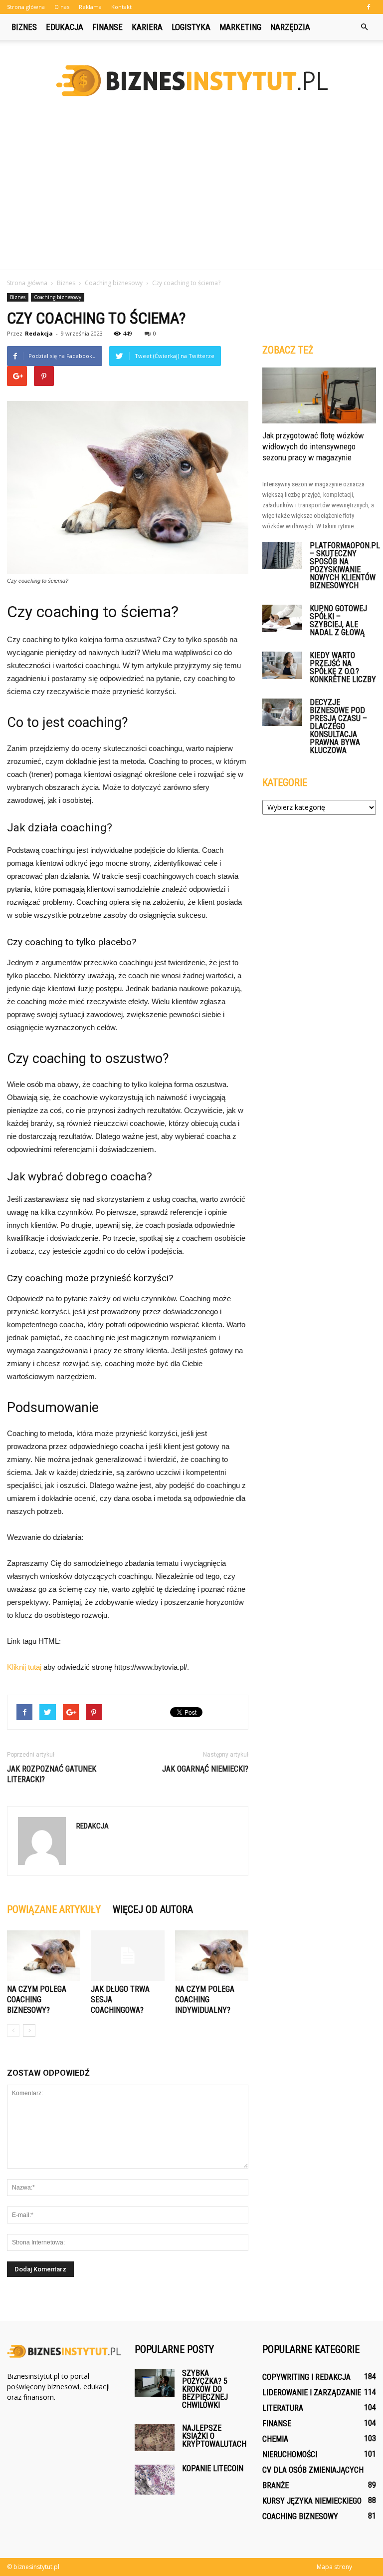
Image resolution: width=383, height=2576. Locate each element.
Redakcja (39, 333)
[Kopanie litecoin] (155, 2480)
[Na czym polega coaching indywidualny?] (212, 1956)
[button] (364, 27)
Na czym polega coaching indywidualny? (205, 2000)
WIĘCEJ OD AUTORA (153, 1909)
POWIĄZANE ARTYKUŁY (54, 1909)
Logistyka (191, 27)
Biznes (24, 27)
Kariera (147, 27)
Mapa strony (334, 2567)
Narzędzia (290, 27)
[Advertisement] (191, 195)
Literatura (283, 2408)
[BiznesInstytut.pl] (191, 81)
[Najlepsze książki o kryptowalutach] (155, 2438)
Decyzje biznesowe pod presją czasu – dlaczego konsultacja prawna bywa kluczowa (338, 726)
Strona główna (26, 7)
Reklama (90, 7)
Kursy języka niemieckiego (312, 2501)
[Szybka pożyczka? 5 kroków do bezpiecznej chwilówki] (155, 2383)
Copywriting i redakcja (306, 2377)
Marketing (240, 27)
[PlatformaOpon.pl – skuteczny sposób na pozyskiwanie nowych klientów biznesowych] (282, 555)
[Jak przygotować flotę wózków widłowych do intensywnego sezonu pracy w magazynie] (319, 395)
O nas (62, 7)
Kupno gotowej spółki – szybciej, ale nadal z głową (338, 620)
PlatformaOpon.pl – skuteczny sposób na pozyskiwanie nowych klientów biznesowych (345, 565)
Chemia (275, 2439)
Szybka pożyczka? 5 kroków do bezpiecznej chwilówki (205, 2389)
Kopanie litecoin (213, 2468)
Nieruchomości (290, 2454)
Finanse (107, 27)
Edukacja (65, 27)
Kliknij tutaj (24, 1667)
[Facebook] (369, 7)
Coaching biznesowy (58, 297)
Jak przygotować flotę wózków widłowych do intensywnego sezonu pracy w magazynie (313, 446)
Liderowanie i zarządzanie (312, 2392)
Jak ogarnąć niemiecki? (205, 1769)
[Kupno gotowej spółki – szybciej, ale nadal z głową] (282, 618)
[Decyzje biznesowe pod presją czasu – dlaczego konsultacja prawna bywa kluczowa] (282, 712)
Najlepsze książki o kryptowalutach (214, 2436)
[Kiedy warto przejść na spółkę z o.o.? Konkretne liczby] (282, 665)
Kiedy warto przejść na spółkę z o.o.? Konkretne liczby (343, 667)
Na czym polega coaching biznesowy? (37, 2000)
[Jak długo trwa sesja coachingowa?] (127, 1956)
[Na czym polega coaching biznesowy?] (44, 1956)
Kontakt (121, 7)
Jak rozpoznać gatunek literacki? (52, 1774)
